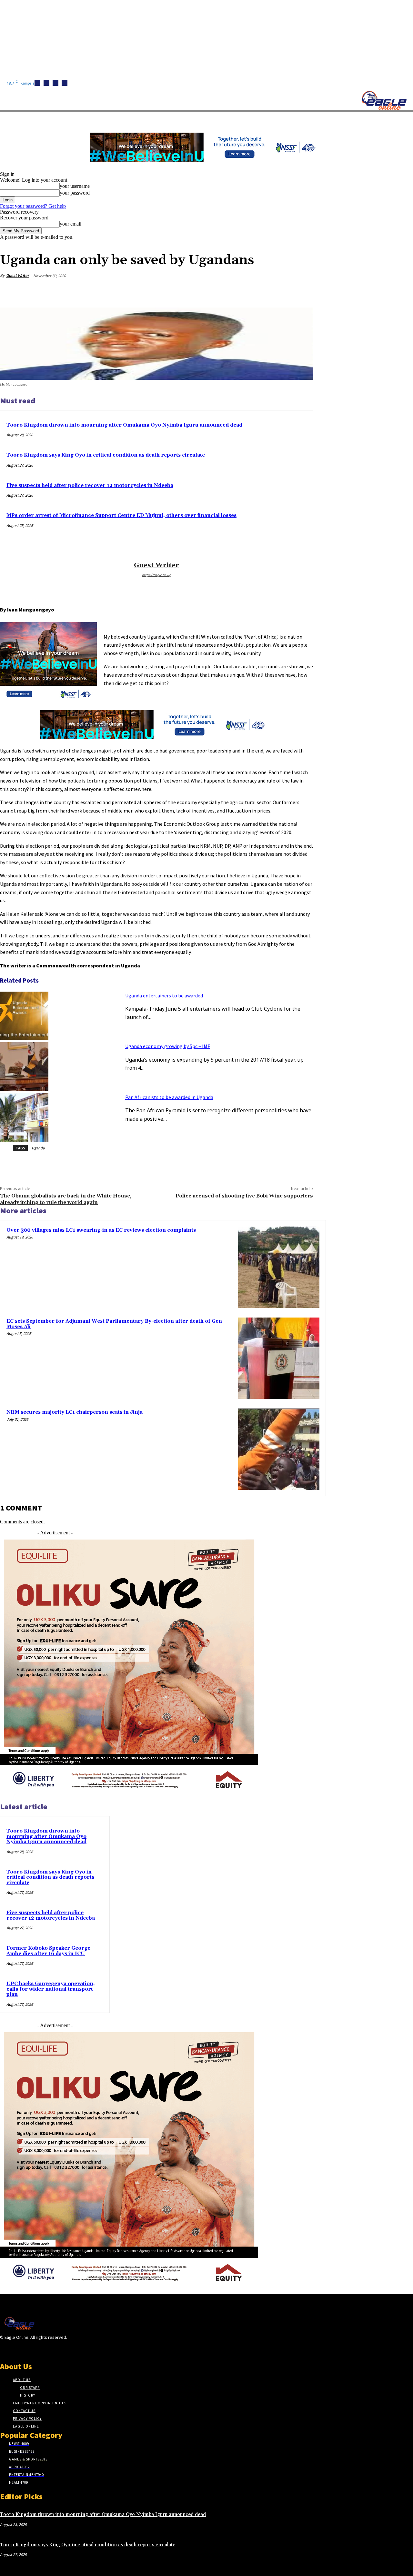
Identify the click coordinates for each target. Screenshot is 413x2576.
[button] (307, 119)
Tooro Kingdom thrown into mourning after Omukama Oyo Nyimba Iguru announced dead (124, 425)
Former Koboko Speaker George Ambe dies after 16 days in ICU (48, 1951)
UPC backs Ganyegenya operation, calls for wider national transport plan (51, 1989)
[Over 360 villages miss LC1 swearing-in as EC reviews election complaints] (279, 1267)
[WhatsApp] (278, 291)
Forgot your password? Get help (33, 206)
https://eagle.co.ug (156, 575)
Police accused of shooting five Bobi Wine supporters (244, 1196)
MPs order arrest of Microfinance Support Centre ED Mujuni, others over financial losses (121, 515)
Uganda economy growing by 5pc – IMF (168, 1046)
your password (75, 193)
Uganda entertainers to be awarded (164, 995)
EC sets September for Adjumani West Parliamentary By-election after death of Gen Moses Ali (114, 1324)
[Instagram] (46, 83)
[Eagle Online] (384, 100)
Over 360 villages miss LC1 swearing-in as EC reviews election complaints (101, 1230)
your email (71, 224)
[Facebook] (37, 83)
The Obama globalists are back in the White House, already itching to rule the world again (66, 1199)
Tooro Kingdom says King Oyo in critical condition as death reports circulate (106, 455)
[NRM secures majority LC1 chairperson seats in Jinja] (279, 1449)
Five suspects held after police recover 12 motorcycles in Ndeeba (90, 485)
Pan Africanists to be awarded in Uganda (169, 1097)
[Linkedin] (55, 83)
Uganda (38, 1148)
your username (75, 186)
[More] (302, 291)
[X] (65, 83)
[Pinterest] (255, 291)
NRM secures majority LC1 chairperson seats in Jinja (75, 1412)
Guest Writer (18, 275)
